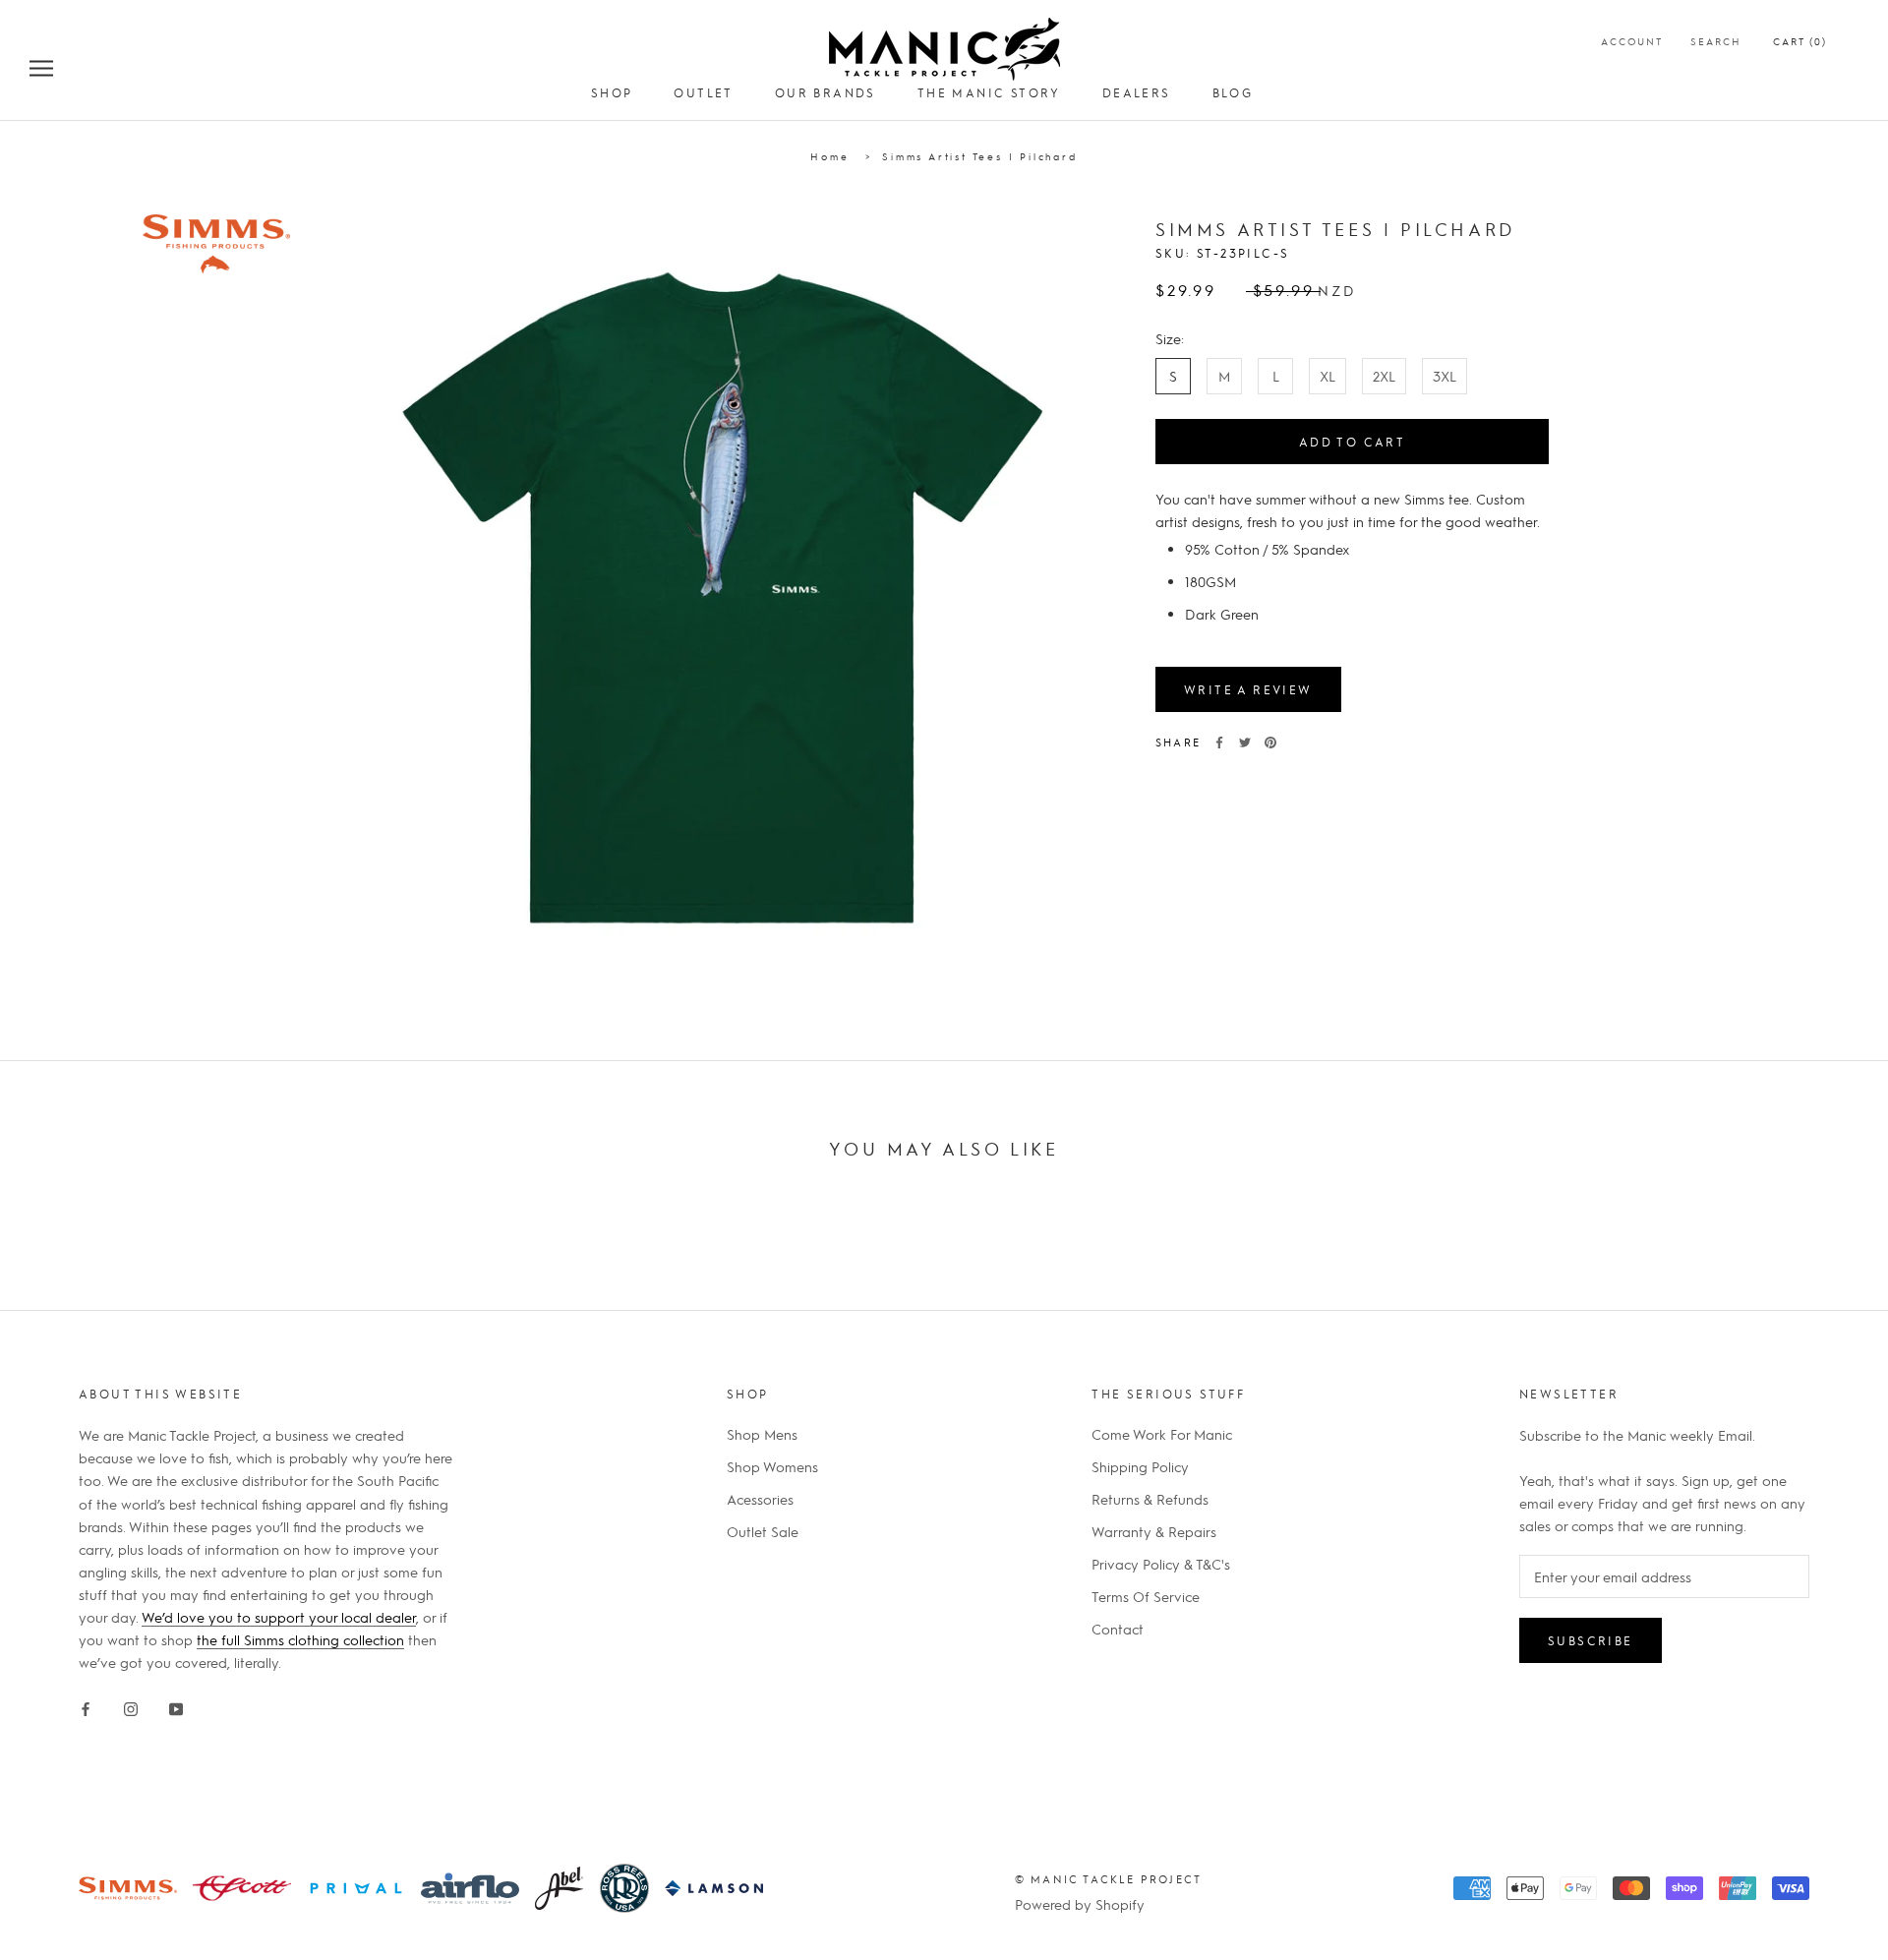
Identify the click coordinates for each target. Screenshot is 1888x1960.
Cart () (1800, 41)
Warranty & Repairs (1154, 1531)
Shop (612, 92)
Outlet (703, 92)
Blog (1233, 92)
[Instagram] (131, 1705)
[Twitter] (1245, 742)
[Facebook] (1219, 742)
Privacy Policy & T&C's (1161, 1564)
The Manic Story (989, 92)
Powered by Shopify (1080, 1904)
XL (1327, 376)
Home (829, 156)
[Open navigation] (41, 67)
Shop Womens (772, 1466)
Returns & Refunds (1150, 1499)
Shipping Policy (1140, 1466)
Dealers (1137, 92)
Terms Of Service (1146, 1596)
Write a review (1248, 689)
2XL (1384, 376)
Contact (1118, 1629)
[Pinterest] (1270, 742)
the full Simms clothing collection (300, 1639)
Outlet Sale (763, 1531)
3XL (1445, 376)
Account (1632, 41)
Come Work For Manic (1162, 1434)
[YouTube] (176, 1705)
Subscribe (1591, 1640)
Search (1716, 41)
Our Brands (826, 92)
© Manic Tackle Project (1108, 1879)
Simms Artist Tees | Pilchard (979, 156)
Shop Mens (762, 1434)
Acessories (760, 1499)
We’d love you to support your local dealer (279, 1617)
